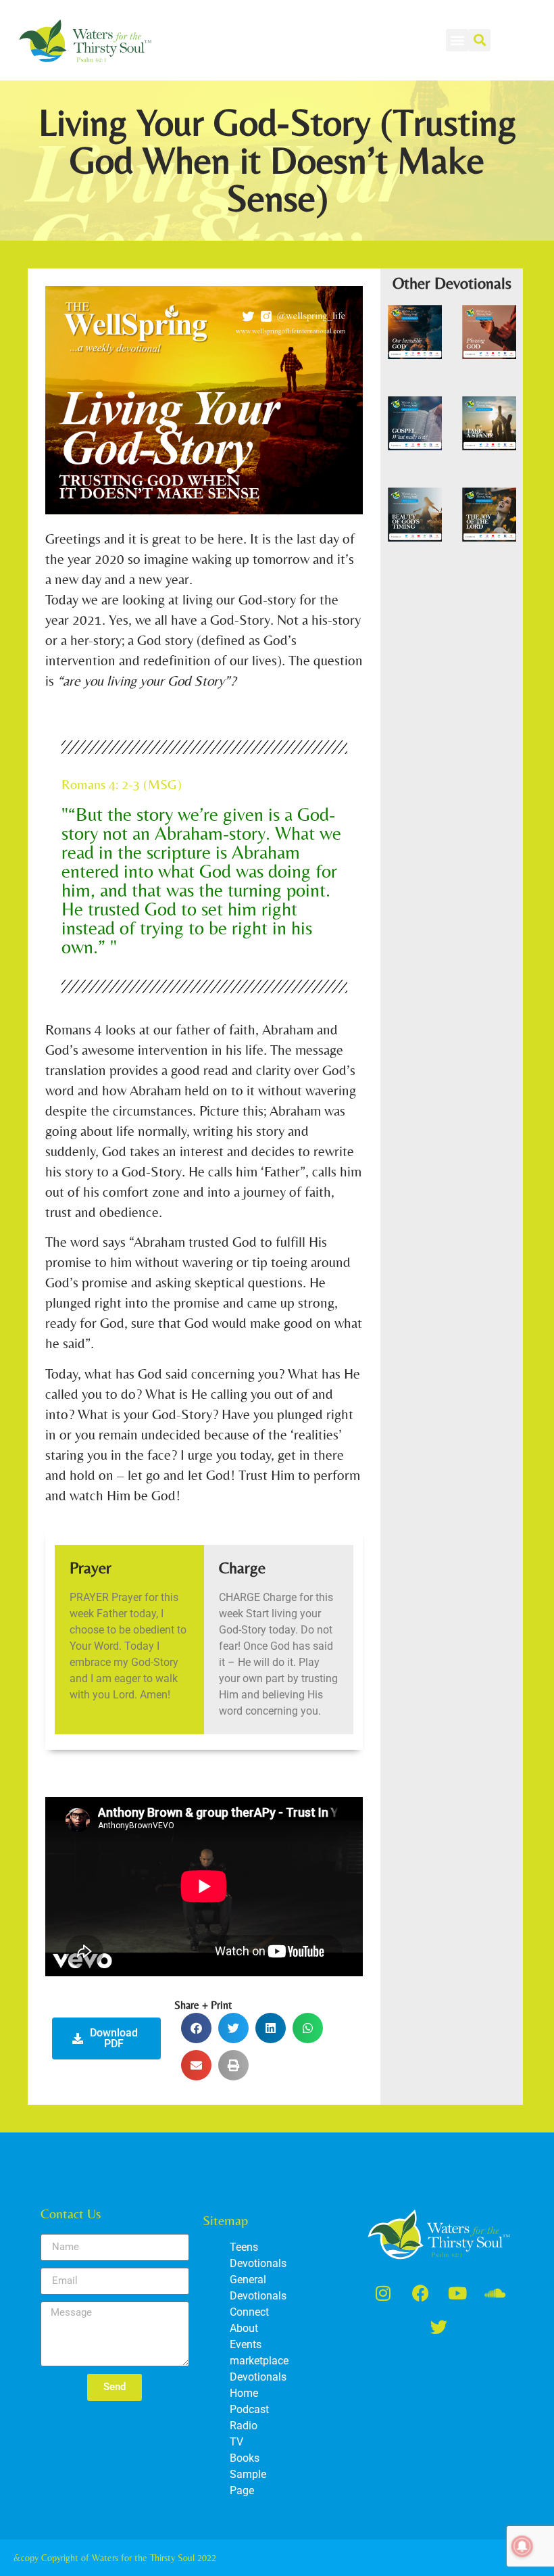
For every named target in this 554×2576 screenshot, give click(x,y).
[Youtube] (457, 2293)
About (244, 2328)
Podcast (249, 2409)
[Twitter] (439, 2327)
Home (244, 2393)
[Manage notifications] (522, 2546)
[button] (457, 40)
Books (245, 2458)
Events (246, 2344)
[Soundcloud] (495, 2293)
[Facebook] (420, 2293)
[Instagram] (383, 2293)
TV (236, 2442)
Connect (249, 2312)
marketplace (259, 2361)
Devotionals (258, 2377)
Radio (244, 2426)
